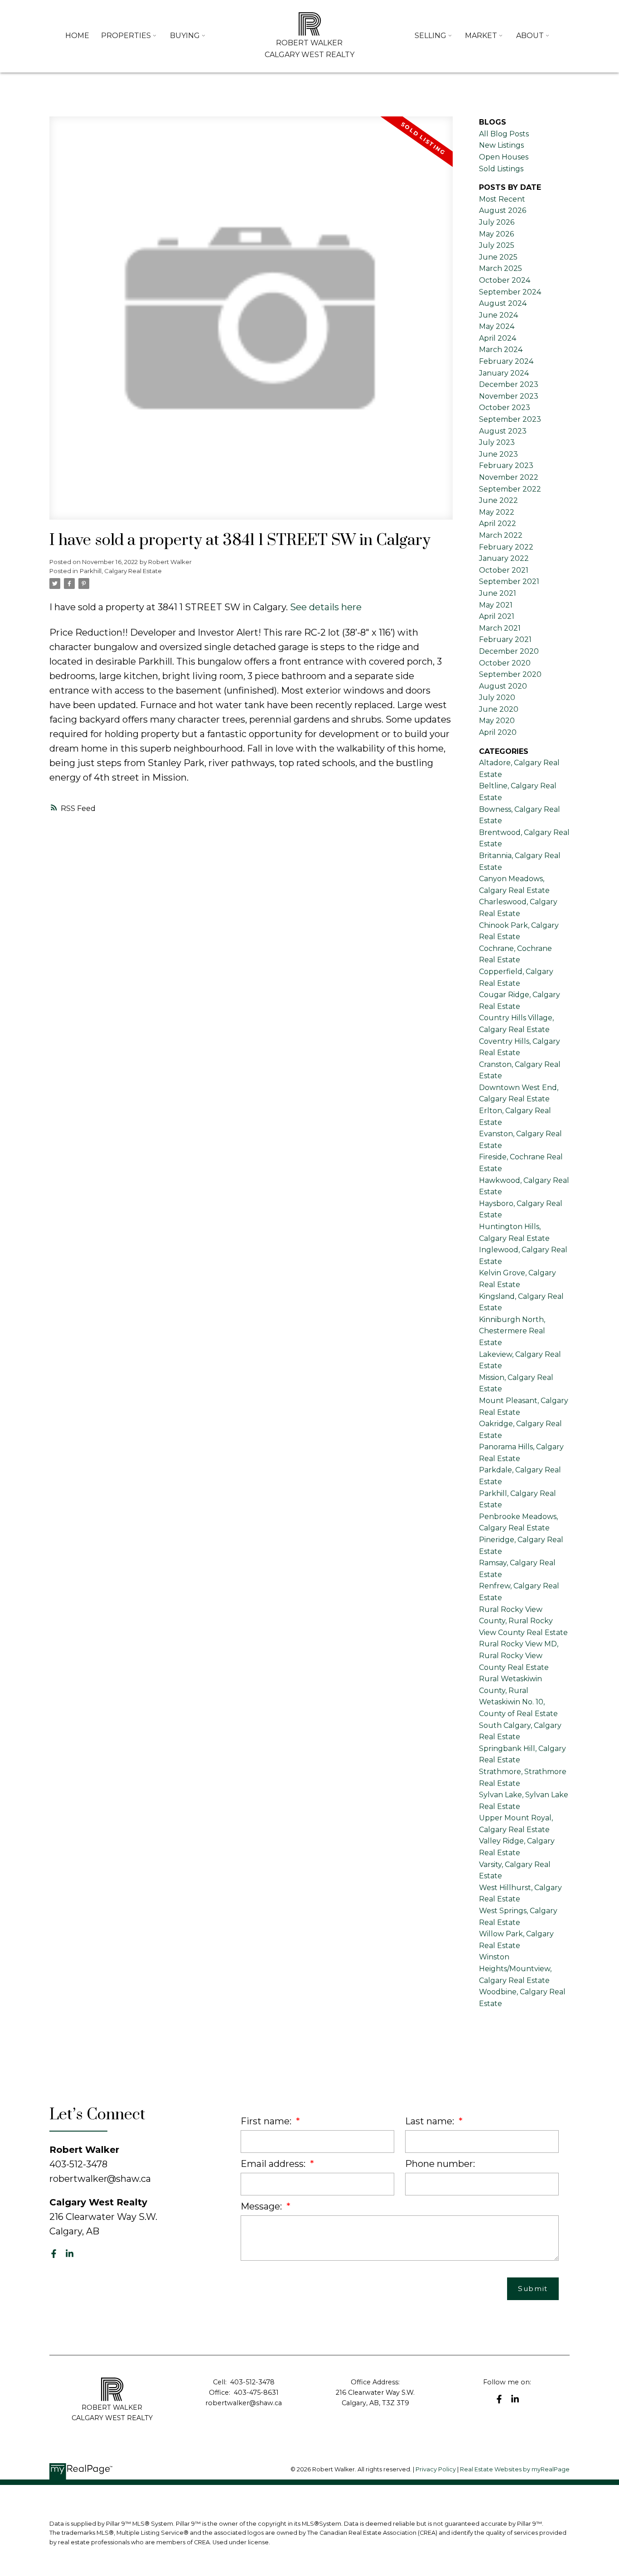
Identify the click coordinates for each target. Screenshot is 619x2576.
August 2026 (503, 210)
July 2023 (497, 442)
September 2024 (510, 292)
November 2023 (509, 396)
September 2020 (510, 674)
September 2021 (509, 581)
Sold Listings (501, 169)
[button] (54, 2254)
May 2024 (497, 326)
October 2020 (505, 663)
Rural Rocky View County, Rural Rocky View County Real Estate (523, 1621)
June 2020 (499, 709)
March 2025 (501, 268)
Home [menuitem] (77, 36)
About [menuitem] (530, 36)
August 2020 (503, 686)
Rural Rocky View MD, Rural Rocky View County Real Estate (519, 1655)
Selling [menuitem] (430, 36)
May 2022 (497, 512)
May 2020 (497, 721)
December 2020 (509, 651)
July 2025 (497, 245)
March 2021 (500, 628)
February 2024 (506, 361)
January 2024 (504, 373)
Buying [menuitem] (185, 36)
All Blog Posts (504, 134)
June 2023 (498, 454)
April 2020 (498, 732)
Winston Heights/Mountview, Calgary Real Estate (515, 1968)
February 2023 (506, 466)
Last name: (431, 2121)
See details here (326, 607)
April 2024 (498, 338)
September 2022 (510, 489)
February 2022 (506, 547)
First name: (267, 2121)
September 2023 (510, 419)
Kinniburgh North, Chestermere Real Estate (512, 1331)
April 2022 (498, 523)
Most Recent (502, 199)
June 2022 (498, 500)
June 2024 (498, 315)
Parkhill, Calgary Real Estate (121, 571)
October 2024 (505, 280)
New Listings (501, 145)
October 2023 (505, 408)
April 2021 (497, 616)
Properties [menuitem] (126, 36)
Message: (262, 2206)
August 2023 (503, 431)
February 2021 (505, 639)
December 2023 (509, 384)
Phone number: (440, 2164)
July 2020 (497, 697)
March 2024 (501, 350)
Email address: (274, 2164)
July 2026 (497, 222)
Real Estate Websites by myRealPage (515, 2469)
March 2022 (501, 535)
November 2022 (509, 477)
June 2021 (498, 593)
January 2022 (504, 558)
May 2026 (496, 234)
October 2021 (504, 570)
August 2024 (503, 303)
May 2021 (496, 605)
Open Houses (504, 157)
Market (481, 36)
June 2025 (498, 257)
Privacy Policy (436, 2469)
